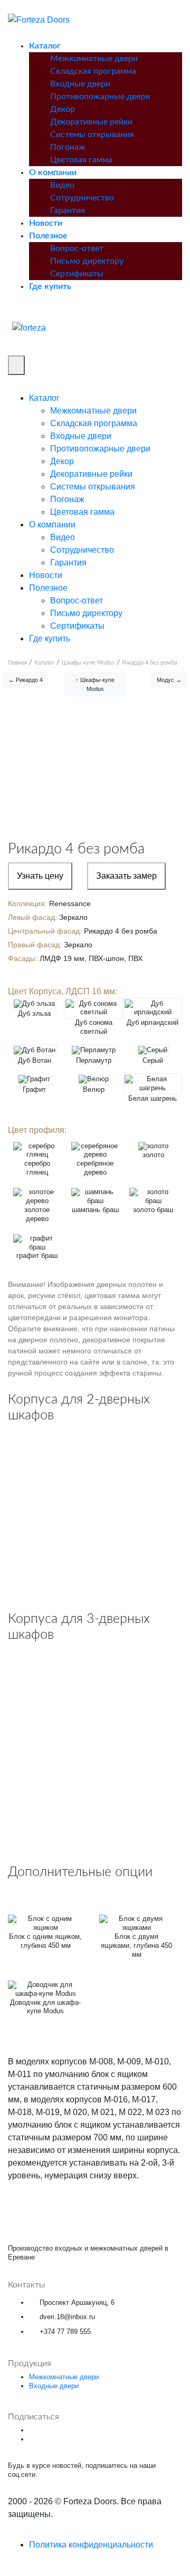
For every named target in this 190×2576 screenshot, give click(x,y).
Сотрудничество (82, 198)
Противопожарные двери (100, 97)
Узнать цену (40, 876)
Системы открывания (92, 134)
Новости (46, 223)
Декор (63, 109)
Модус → (169, 680)
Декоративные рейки (91, 122)
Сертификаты (77, 274)
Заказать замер (126, 876)
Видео (62, 185)
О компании (53, 172)
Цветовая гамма (81, 160)
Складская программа (93, 71)
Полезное (48, 236)
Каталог (45, 46)
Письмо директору (87, 261)
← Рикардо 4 (26, 680)
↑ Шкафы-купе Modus (95, 684)
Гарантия (68, 210)
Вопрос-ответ (77, 248)
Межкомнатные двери (94, 59)
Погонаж (68, 147)
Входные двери (80, 84)
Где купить (50, 286)
